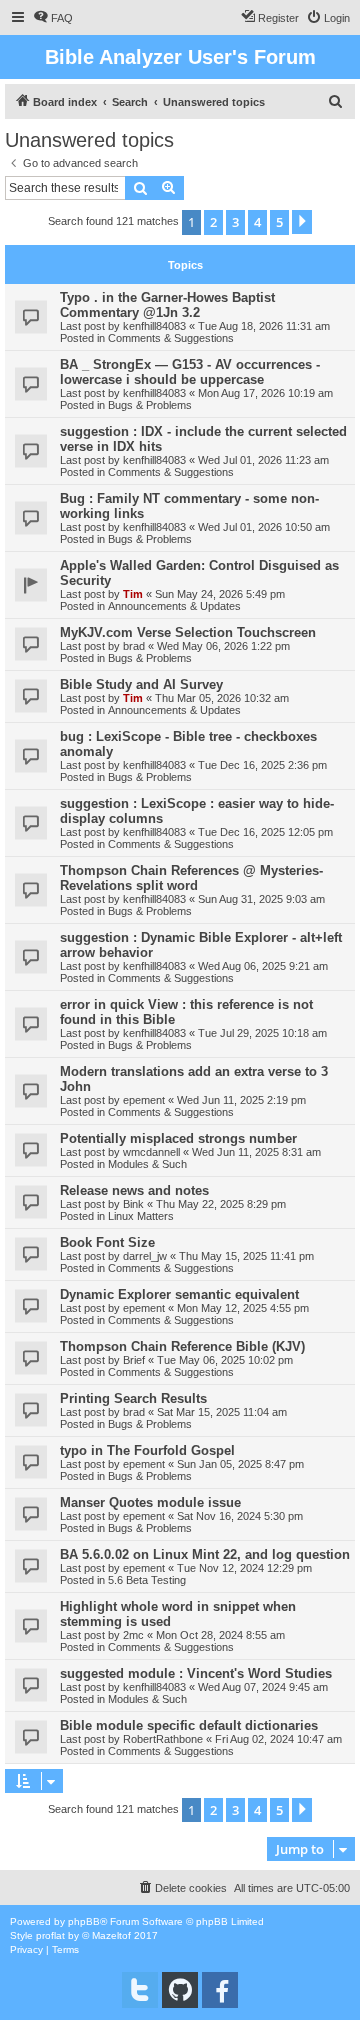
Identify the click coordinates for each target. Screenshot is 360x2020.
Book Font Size (107, 1242)
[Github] (180, 1990)
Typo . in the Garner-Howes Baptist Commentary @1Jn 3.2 (167, 305)
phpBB (84, 1921)
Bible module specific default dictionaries (189, 1725)
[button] (302, 222)
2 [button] (213, 222)
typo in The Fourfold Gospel (147, 1450)
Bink (133, 1204)
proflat (50, 1935)
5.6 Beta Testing (147, 1580)
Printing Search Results (133, 1398)
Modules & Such (147, 1164)
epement (144, 1100)
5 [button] (279, 222)
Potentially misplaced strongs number (178, 1138)
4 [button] (257, 222)
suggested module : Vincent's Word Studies (196, 1673)
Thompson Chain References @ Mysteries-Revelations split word (191, 878)
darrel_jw (145, 1256)
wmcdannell (151, 1152)
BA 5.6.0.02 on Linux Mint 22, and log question (205, 1554)
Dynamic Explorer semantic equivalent (179, 1294)
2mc (133, 1635)
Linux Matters (141, 1216)
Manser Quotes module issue (150, 1502)
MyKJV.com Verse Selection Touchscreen (188, 632)
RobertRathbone (163, 1739)
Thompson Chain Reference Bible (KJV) (182, 1346)
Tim (133, 594)
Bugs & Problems (150, 405)
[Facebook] (220, 1990)
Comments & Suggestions (171, 338)
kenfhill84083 (154, 326)
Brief (134, 1360)
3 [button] (235, 222)
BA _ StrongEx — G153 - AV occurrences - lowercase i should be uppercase (190, 372)
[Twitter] (140, 1990)
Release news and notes (134, 1190)
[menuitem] (53, 18)
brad (134, 646)
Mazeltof (111, 1935)
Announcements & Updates (174, 606)
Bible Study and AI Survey (141, 684)
